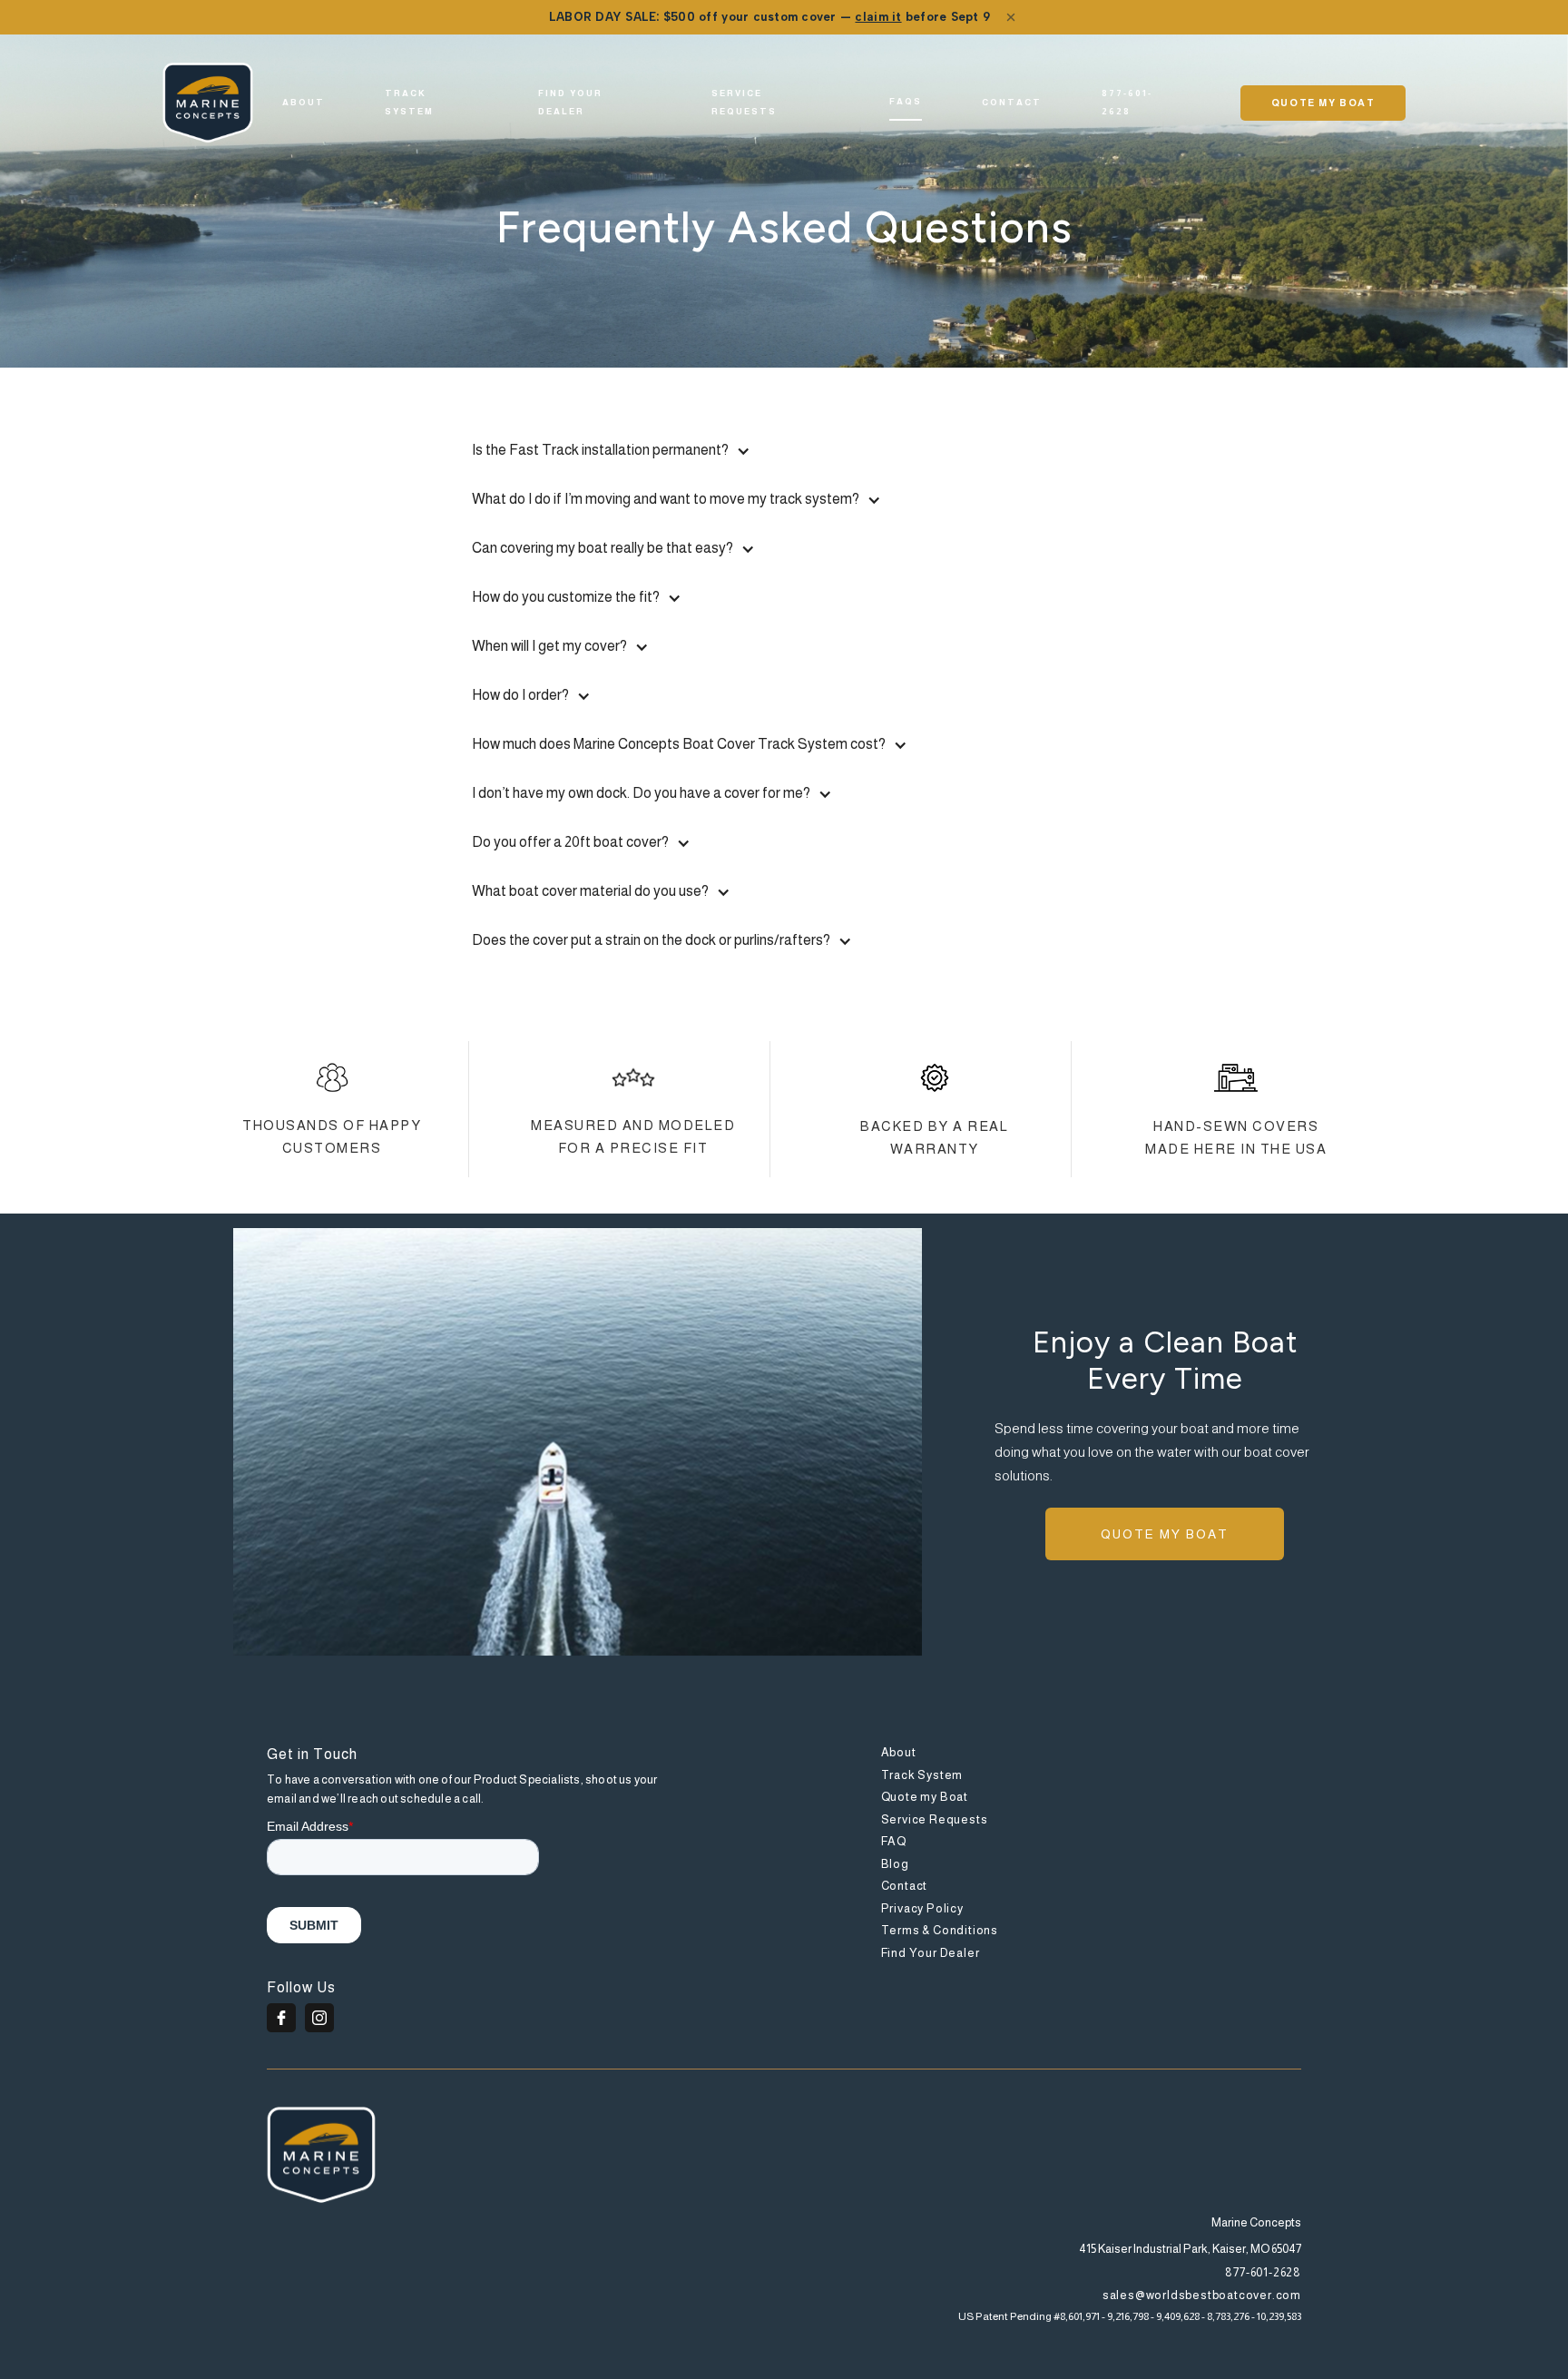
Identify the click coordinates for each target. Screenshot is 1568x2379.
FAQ (894, 1841)
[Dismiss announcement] (1011, 17)
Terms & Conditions (940, 1930)
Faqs (906, 101)
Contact (1012, 102)
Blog (895, 1864)
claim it (878, 17)
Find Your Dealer (570, 102)
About (304, 102)
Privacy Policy (922, 1908)
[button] (784, 450)
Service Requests (744, 102)
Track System (922, 1775)
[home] (208, 103)
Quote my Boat (925, 1797)
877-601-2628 (1127, 102)
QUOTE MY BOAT (1323, 103)
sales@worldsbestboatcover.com (1202, 2295)
